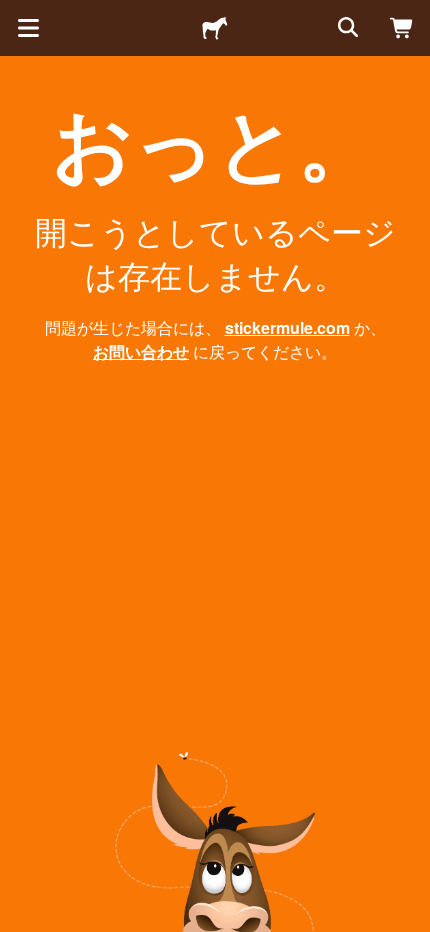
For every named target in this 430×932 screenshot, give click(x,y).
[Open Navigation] (28, 28)
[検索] (346, 28)
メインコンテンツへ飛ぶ (15, 15)
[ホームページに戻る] (215, 28)
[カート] (402, 28)
